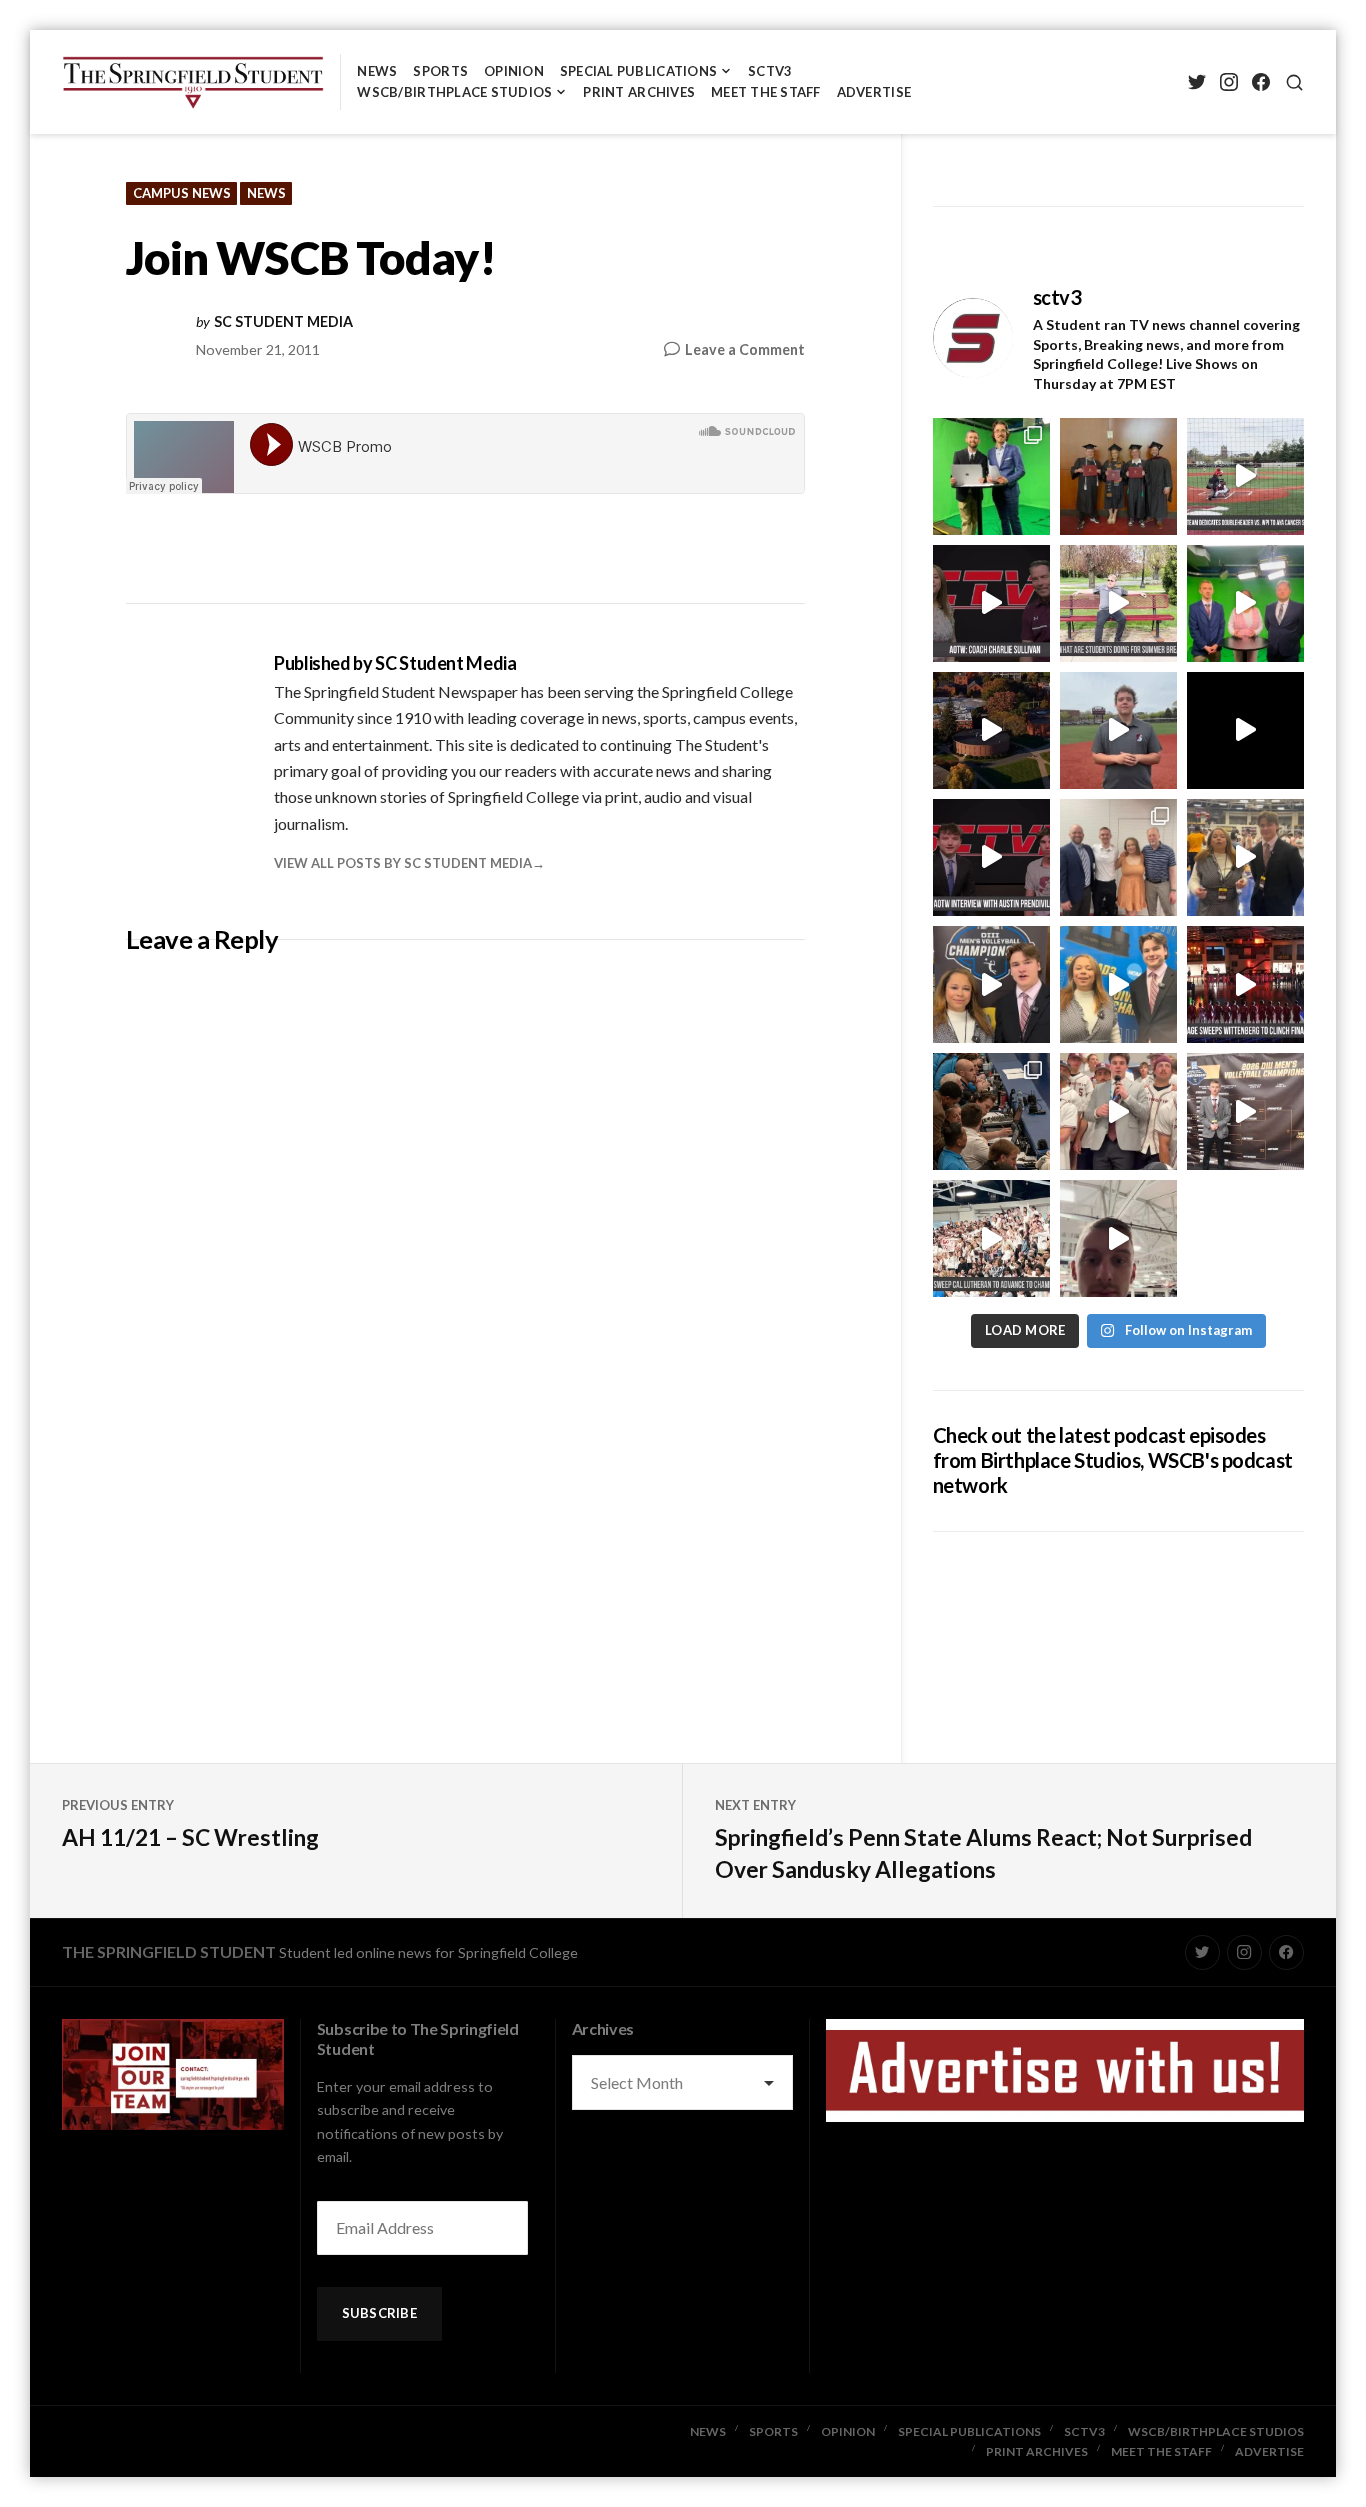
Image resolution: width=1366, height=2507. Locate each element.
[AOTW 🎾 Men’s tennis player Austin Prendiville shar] (991, 857)
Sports (440, 71)
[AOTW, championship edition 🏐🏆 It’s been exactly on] (991, 603)
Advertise (874, 92)
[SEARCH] (1294, 82)
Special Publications (638, 71)
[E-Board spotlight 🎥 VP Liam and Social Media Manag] (1118, 857)
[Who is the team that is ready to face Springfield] (1245, 1111)
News (377, 71)
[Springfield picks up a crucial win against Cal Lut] (991, 1238)
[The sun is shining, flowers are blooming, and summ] (1118, 603)
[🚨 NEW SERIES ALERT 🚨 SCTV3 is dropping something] (991, 730)
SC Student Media (283, 322)
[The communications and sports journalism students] (991, 1111)
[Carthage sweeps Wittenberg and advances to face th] (1245, 984)
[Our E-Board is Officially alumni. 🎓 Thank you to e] (1118, 476)
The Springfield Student (169, 1951)
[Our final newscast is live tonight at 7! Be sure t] (1245, 730)
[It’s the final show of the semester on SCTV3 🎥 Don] (1245, 603)
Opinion (514, 71)
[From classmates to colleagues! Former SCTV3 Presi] (991, 476)
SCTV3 (770, 71)
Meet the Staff (766, 92)
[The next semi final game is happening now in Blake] (1118, 1238)
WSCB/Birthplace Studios (454, 92)
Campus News (182, 193)
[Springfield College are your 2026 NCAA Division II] (1245, 857)
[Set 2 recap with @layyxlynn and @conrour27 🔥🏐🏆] (991, 984)
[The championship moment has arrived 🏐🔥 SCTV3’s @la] (1118, 984)
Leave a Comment (745, 350)
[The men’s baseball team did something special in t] (1245, 476)
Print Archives (639, 92)
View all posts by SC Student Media (403, 863)
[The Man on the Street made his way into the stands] (1118, 1111)
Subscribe (379, 2313)
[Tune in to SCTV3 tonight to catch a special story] (1118, 730)
